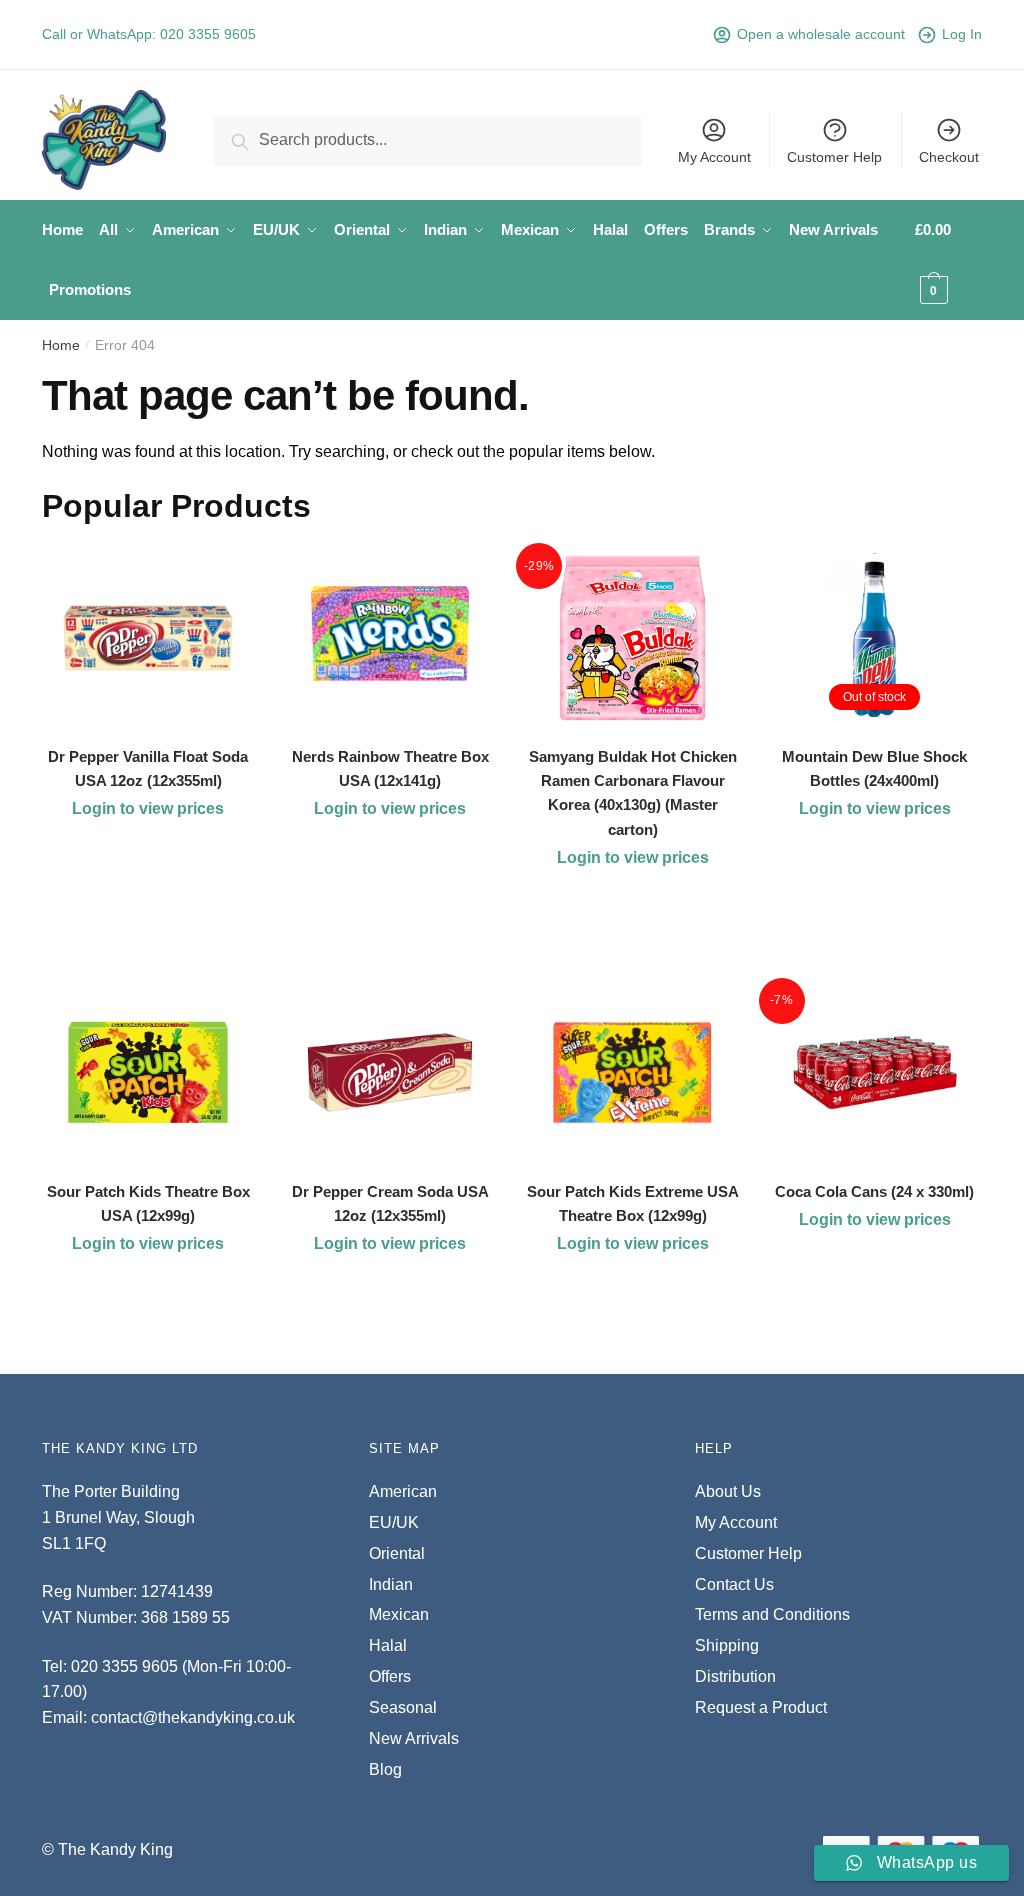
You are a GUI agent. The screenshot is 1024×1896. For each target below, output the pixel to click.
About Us (728, 1491)
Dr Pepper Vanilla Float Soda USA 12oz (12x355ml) (148, 768)
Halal (388, 1645)
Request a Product (761, 1707)
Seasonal (403, 1707)
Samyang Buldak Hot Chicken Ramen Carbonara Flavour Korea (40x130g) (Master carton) (633, 793)
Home (61, 345)
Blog (385, 1769)
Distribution (735, 1676)
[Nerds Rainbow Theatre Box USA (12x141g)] (390, 638)
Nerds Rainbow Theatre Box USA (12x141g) (390, 768)
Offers (390, 1676)
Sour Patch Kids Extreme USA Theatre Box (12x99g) (632, 1203)
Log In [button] (962, 34)
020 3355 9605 (208, 34)
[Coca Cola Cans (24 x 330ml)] (875, 1073)
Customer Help (834, 157)
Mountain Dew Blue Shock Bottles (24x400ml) (874, 768)
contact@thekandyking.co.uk (193, 1717)
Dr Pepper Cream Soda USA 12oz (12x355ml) (390, 1203)
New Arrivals (414, 1738)
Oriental (397, 1553)
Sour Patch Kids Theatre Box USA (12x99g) (148, 1203)
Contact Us (734, 1584)
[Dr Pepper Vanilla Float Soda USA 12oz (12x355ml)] (148, 638)
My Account (714, 157)
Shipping (727, 1645)
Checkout (949, 157)
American (403, 1491)
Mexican (399, 1614)
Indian (391, 1584)
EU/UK (394, 1522)
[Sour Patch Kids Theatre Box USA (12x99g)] (148, 1073)
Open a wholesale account (821, 34)
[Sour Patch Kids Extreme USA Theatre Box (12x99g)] (632, 1073)
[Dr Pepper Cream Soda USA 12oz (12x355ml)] (390, 1073)
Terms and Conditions (772, 1614)
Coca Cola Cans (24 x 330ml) (874, 1191)
